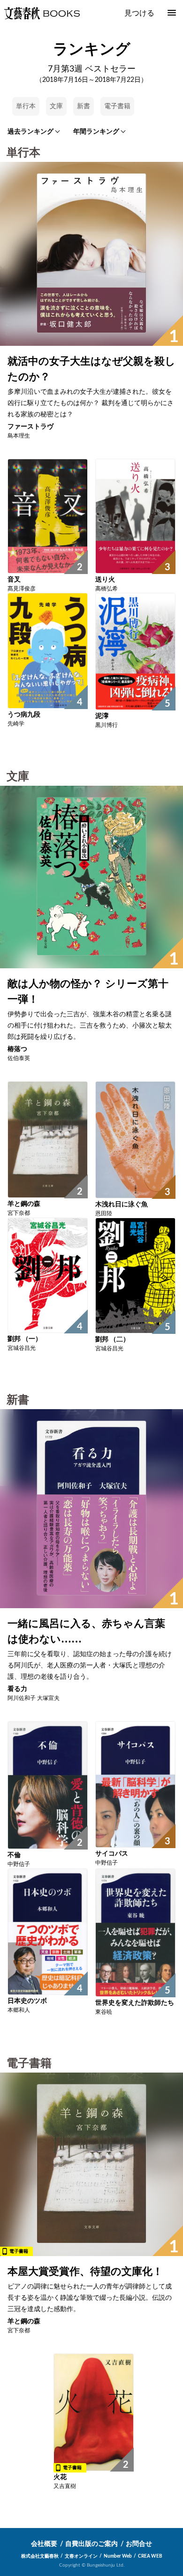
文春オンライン (81, 2556)
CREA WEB (150, 2556)
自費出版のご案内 (91, 2544)
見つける (139, 13)
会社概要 (44, 2544)
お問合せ (139, 2544)
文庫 (56, 106)
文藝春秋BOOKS (42, 13)
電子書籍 (117, 106)
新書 (84, 106)
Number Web (118, 2556)
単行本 (26, 106)
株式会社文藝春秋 (40, 2556)
